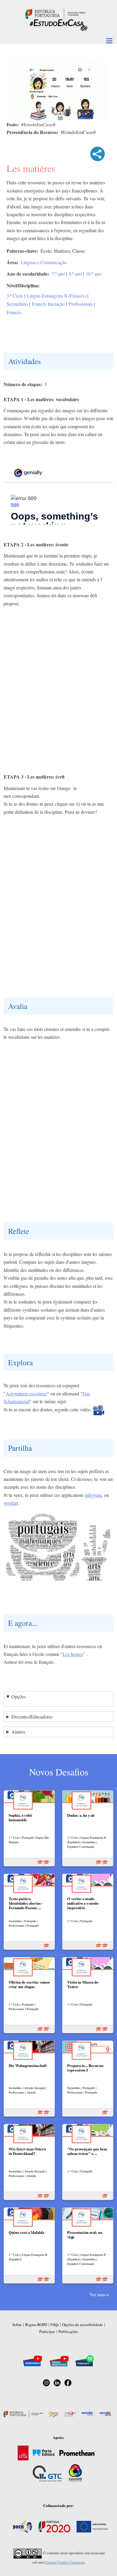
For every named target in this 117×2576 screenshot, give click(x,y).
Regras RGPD (36, 2325)
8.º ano (75, 274)
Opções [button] (19, 1696)
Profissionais (81, 304)
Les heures (73, 1654)
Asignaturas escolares (26, 1393)
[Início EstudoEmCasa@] (55, 13)
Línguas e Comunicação (44, 262)
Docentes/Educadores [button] (32, 1717)
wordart (11, 1503)
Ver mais (98, 2294)
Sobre (17, 2325)
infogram (93, 1495)
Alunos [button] (18, 1732)
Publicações (68, 2331)
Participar (47, 2331)
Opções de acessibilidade (82, 2325)
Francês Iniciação (48, 304)
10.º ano (94, 274)
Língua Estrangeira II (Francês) (57, 296)
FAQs (55, 2325)
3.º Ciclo (15, 296)
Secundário (17, 304)
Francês (14, 312)
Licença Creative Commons (65, 2562)
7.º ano (58, 274)
